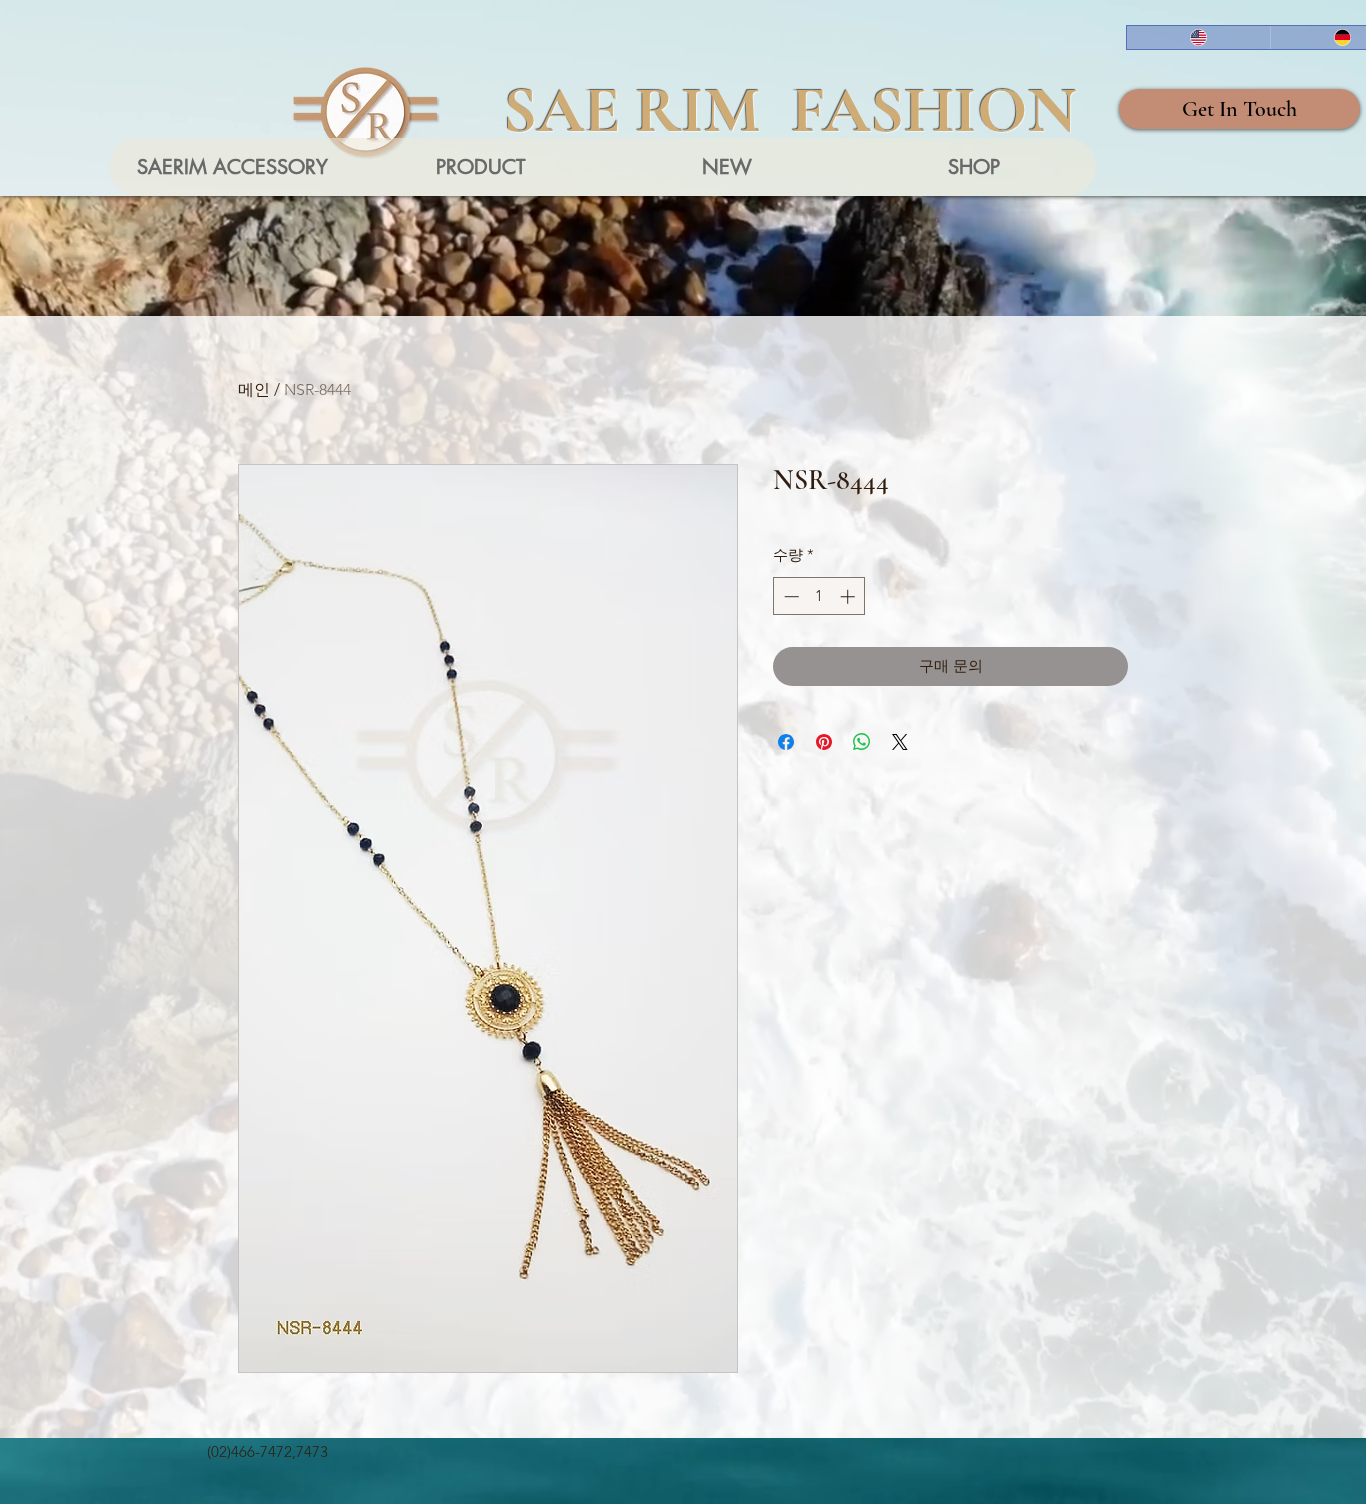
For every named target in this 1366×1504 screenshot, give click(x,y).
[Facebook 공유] (786, 742)
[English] (1198, 37)
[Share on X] (900, 742)
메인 (254, 389)
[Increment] (849, 596)
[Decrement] (789, 596)
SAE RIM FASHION (790, 110)
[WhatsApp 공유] (862, 742)
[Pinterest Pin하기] (824, 742)
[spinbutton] (819, 596)
